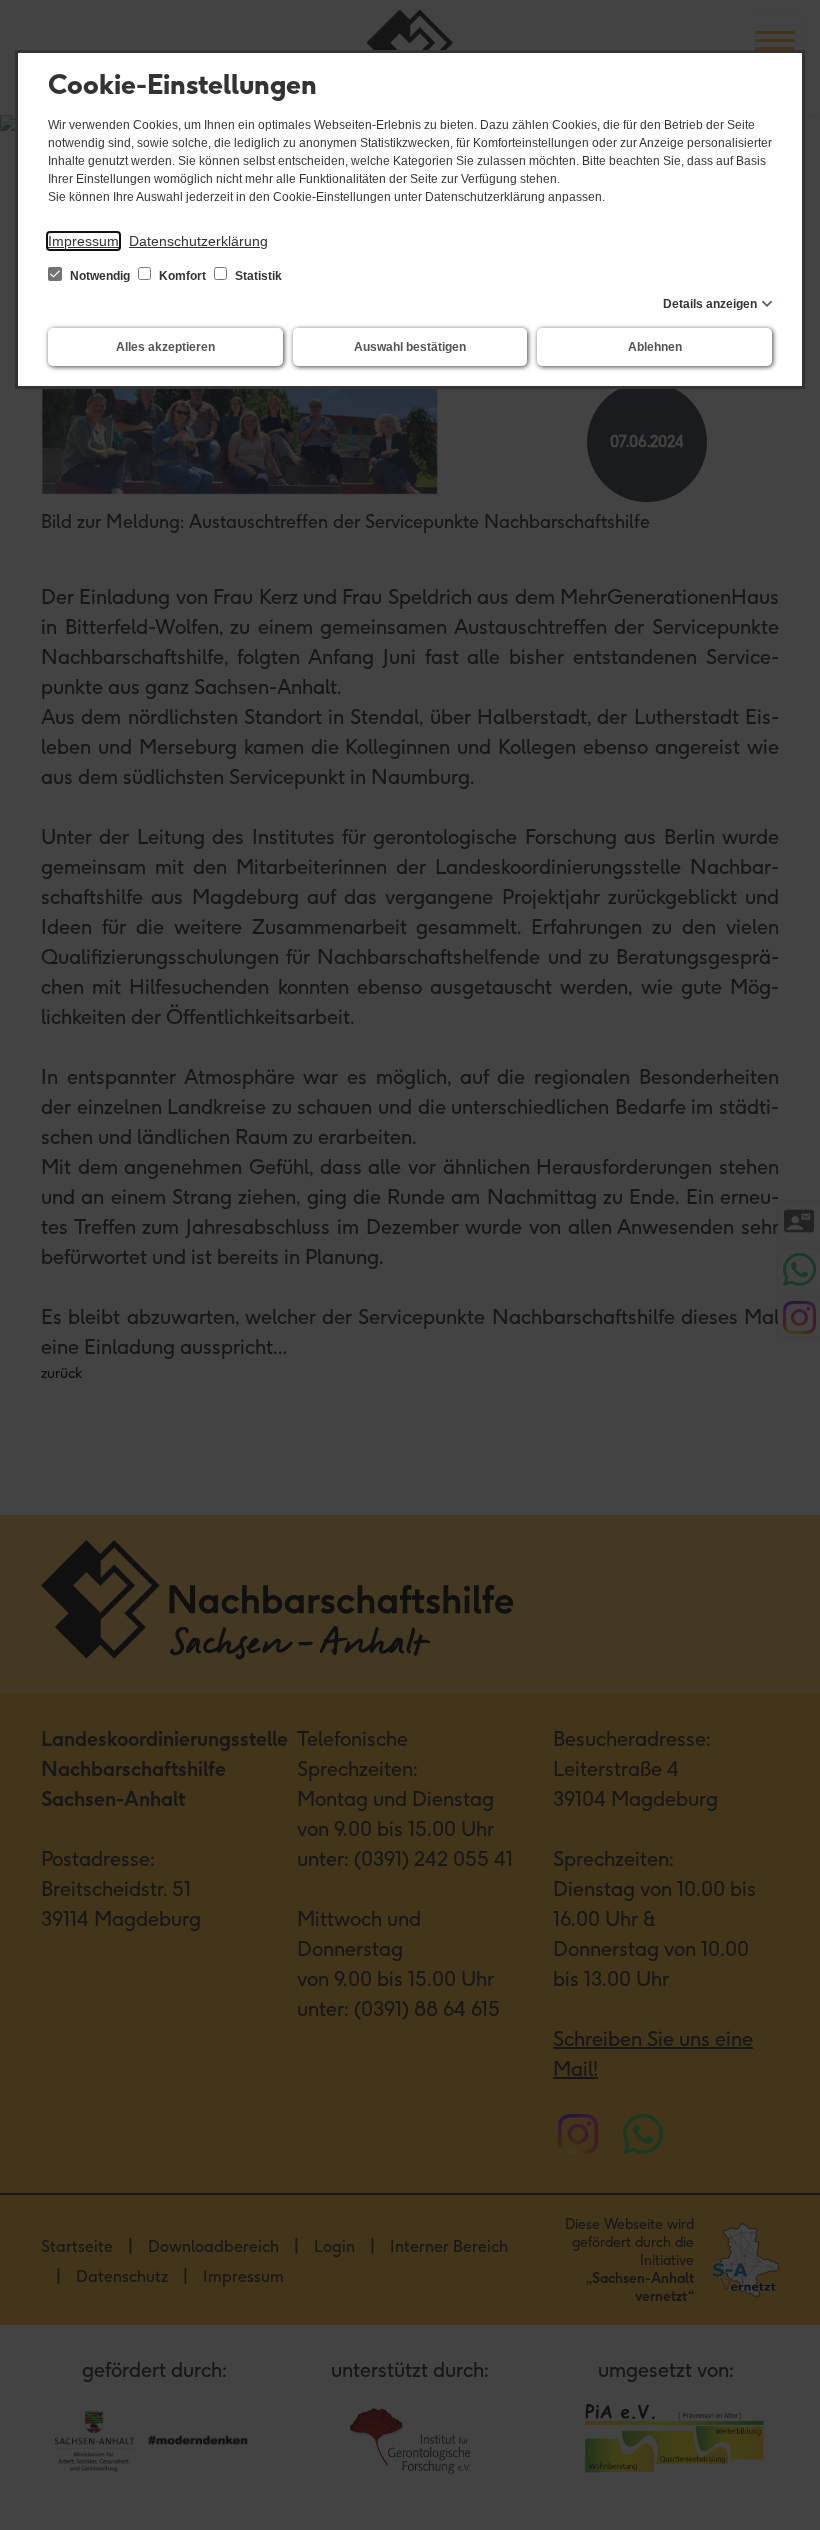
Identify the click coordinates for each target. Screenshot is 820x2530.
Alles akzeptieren (165, 347)
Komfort (182, 276)
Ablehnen (655, 347)
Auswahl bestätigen (410, 347)
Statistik (257, 276)
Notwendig (100, 276)
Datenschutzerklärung (198, 241)
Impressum (83, 241)
